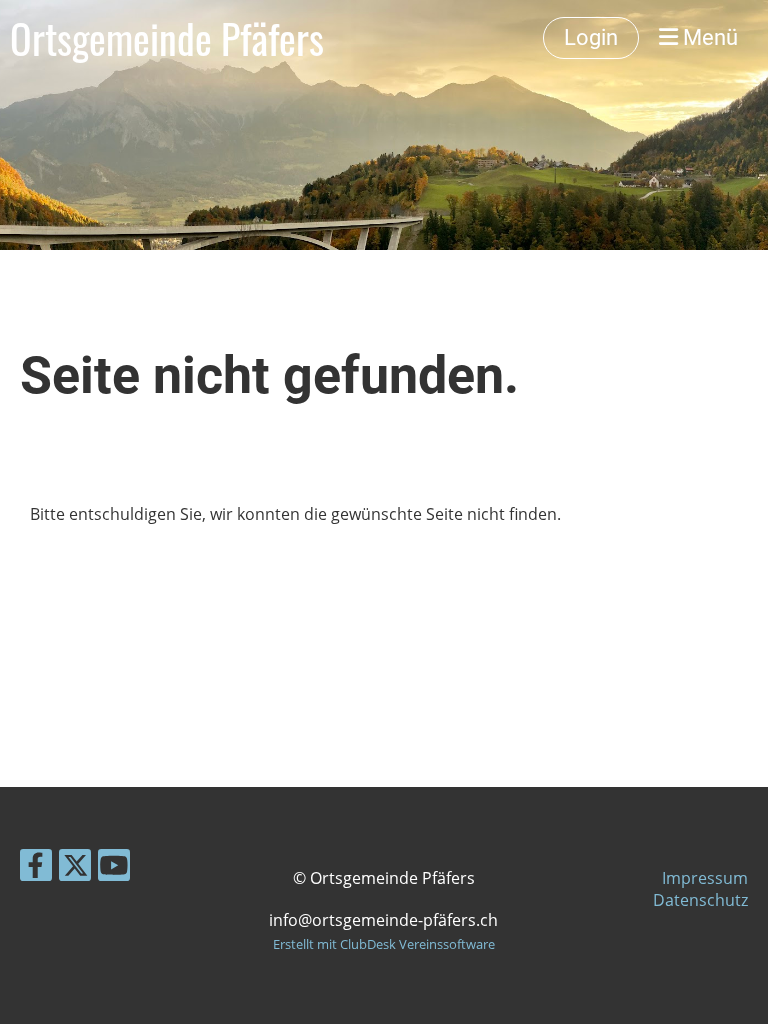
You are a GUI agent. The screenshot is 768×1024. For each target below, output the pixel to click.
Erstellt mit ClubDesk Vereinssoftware (384, 944)
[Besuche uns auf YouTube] (114, 868)
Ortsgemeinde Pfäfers (167, 38)
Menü (708, 37)
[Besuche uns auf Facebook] (36, 868)
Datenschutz (700, 900)
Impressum (705, 878)
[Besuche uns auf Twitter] (75, 868)
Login (591, 37)
